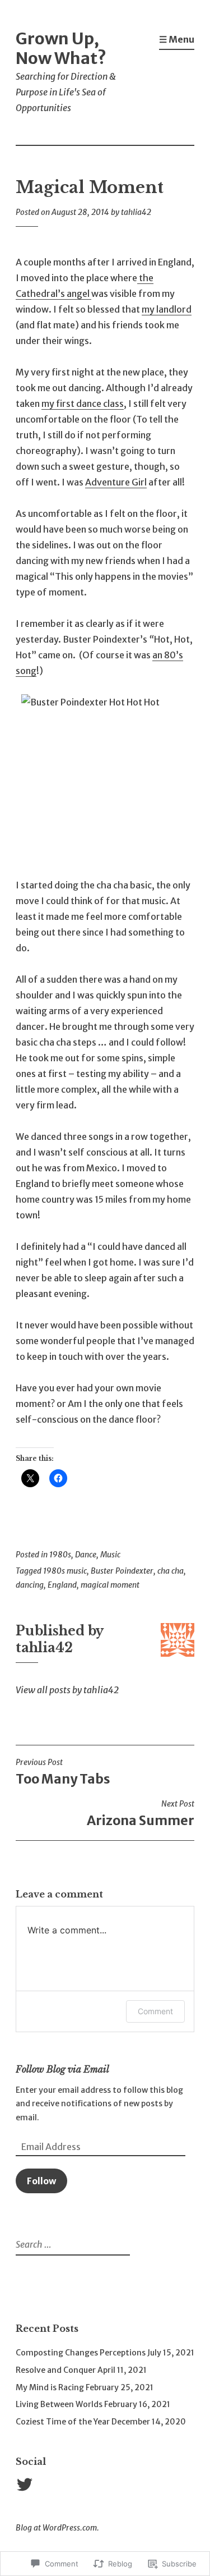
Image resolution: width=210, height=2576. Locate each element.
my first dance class (83, 404)
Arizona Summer (141, 1814)
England (62, 1585)
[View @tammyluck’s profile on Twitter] (27, 2485)
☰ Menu (177, 39)
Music (110, 1555)
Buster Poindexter (122, 1571)
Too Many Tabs (63, 1772)
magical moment (110, 1585)
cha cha (171, 1571)
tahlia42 (136, 212)
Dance (86, 1555)
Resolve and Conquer (56, 2370)
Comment (155, 2011)
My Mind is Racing (50, 2387)
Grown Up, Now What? (61, 48)
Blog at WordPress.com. (57, 2528)
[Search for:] (71, 2245)
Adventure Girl (116, 482)
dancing (30, 1585)
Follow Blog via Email (62, 2069)
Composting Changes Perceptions (81, 2353)
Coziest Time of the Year (63, 2422)
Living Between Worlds (59, 2404)
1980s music (65, 1571)
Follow (41, 2181)
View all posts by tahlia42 (67, 1690)
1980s (60, 1555)
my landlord (167, 309)
